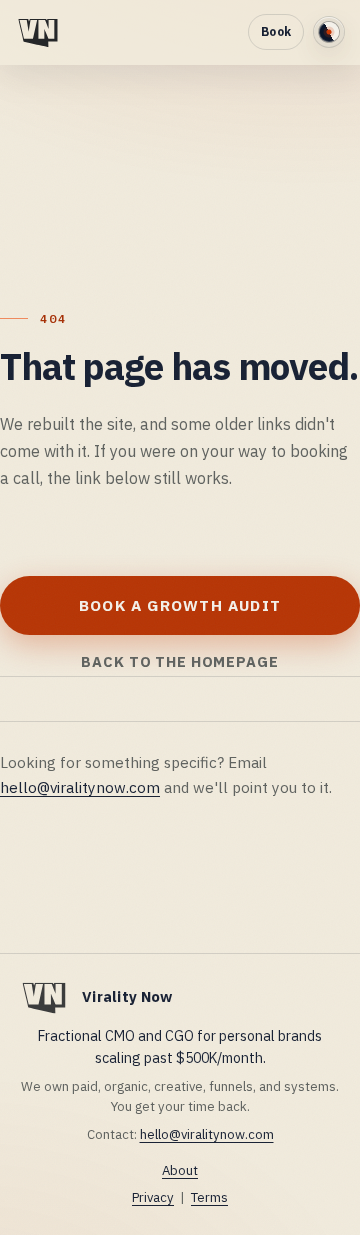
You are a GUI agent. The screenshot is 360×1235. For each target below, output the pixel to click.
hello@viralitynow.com (80, 787)
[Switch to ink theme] (329, 32)
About (180, 1170)
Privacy (153, 1197)
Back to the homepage (179, 661)
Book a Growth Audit (180, 605)
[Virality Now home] (38, 31)
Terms (209, 1197)
